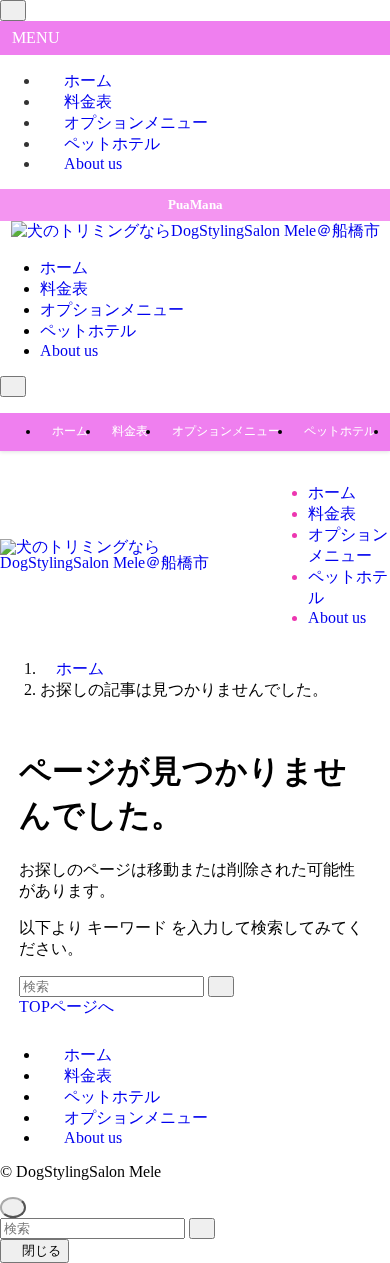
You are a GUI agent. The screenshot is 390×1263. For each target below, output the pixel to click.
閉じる (39, 1250)
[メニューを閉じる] (13, 10)
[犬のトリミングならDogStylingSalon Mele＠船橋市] (195, 230)
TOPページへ (66, 1006)
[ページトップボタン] (13, 1207)
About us (93, 163)
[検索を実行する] (221, 986)
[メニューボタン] (13, 386)
